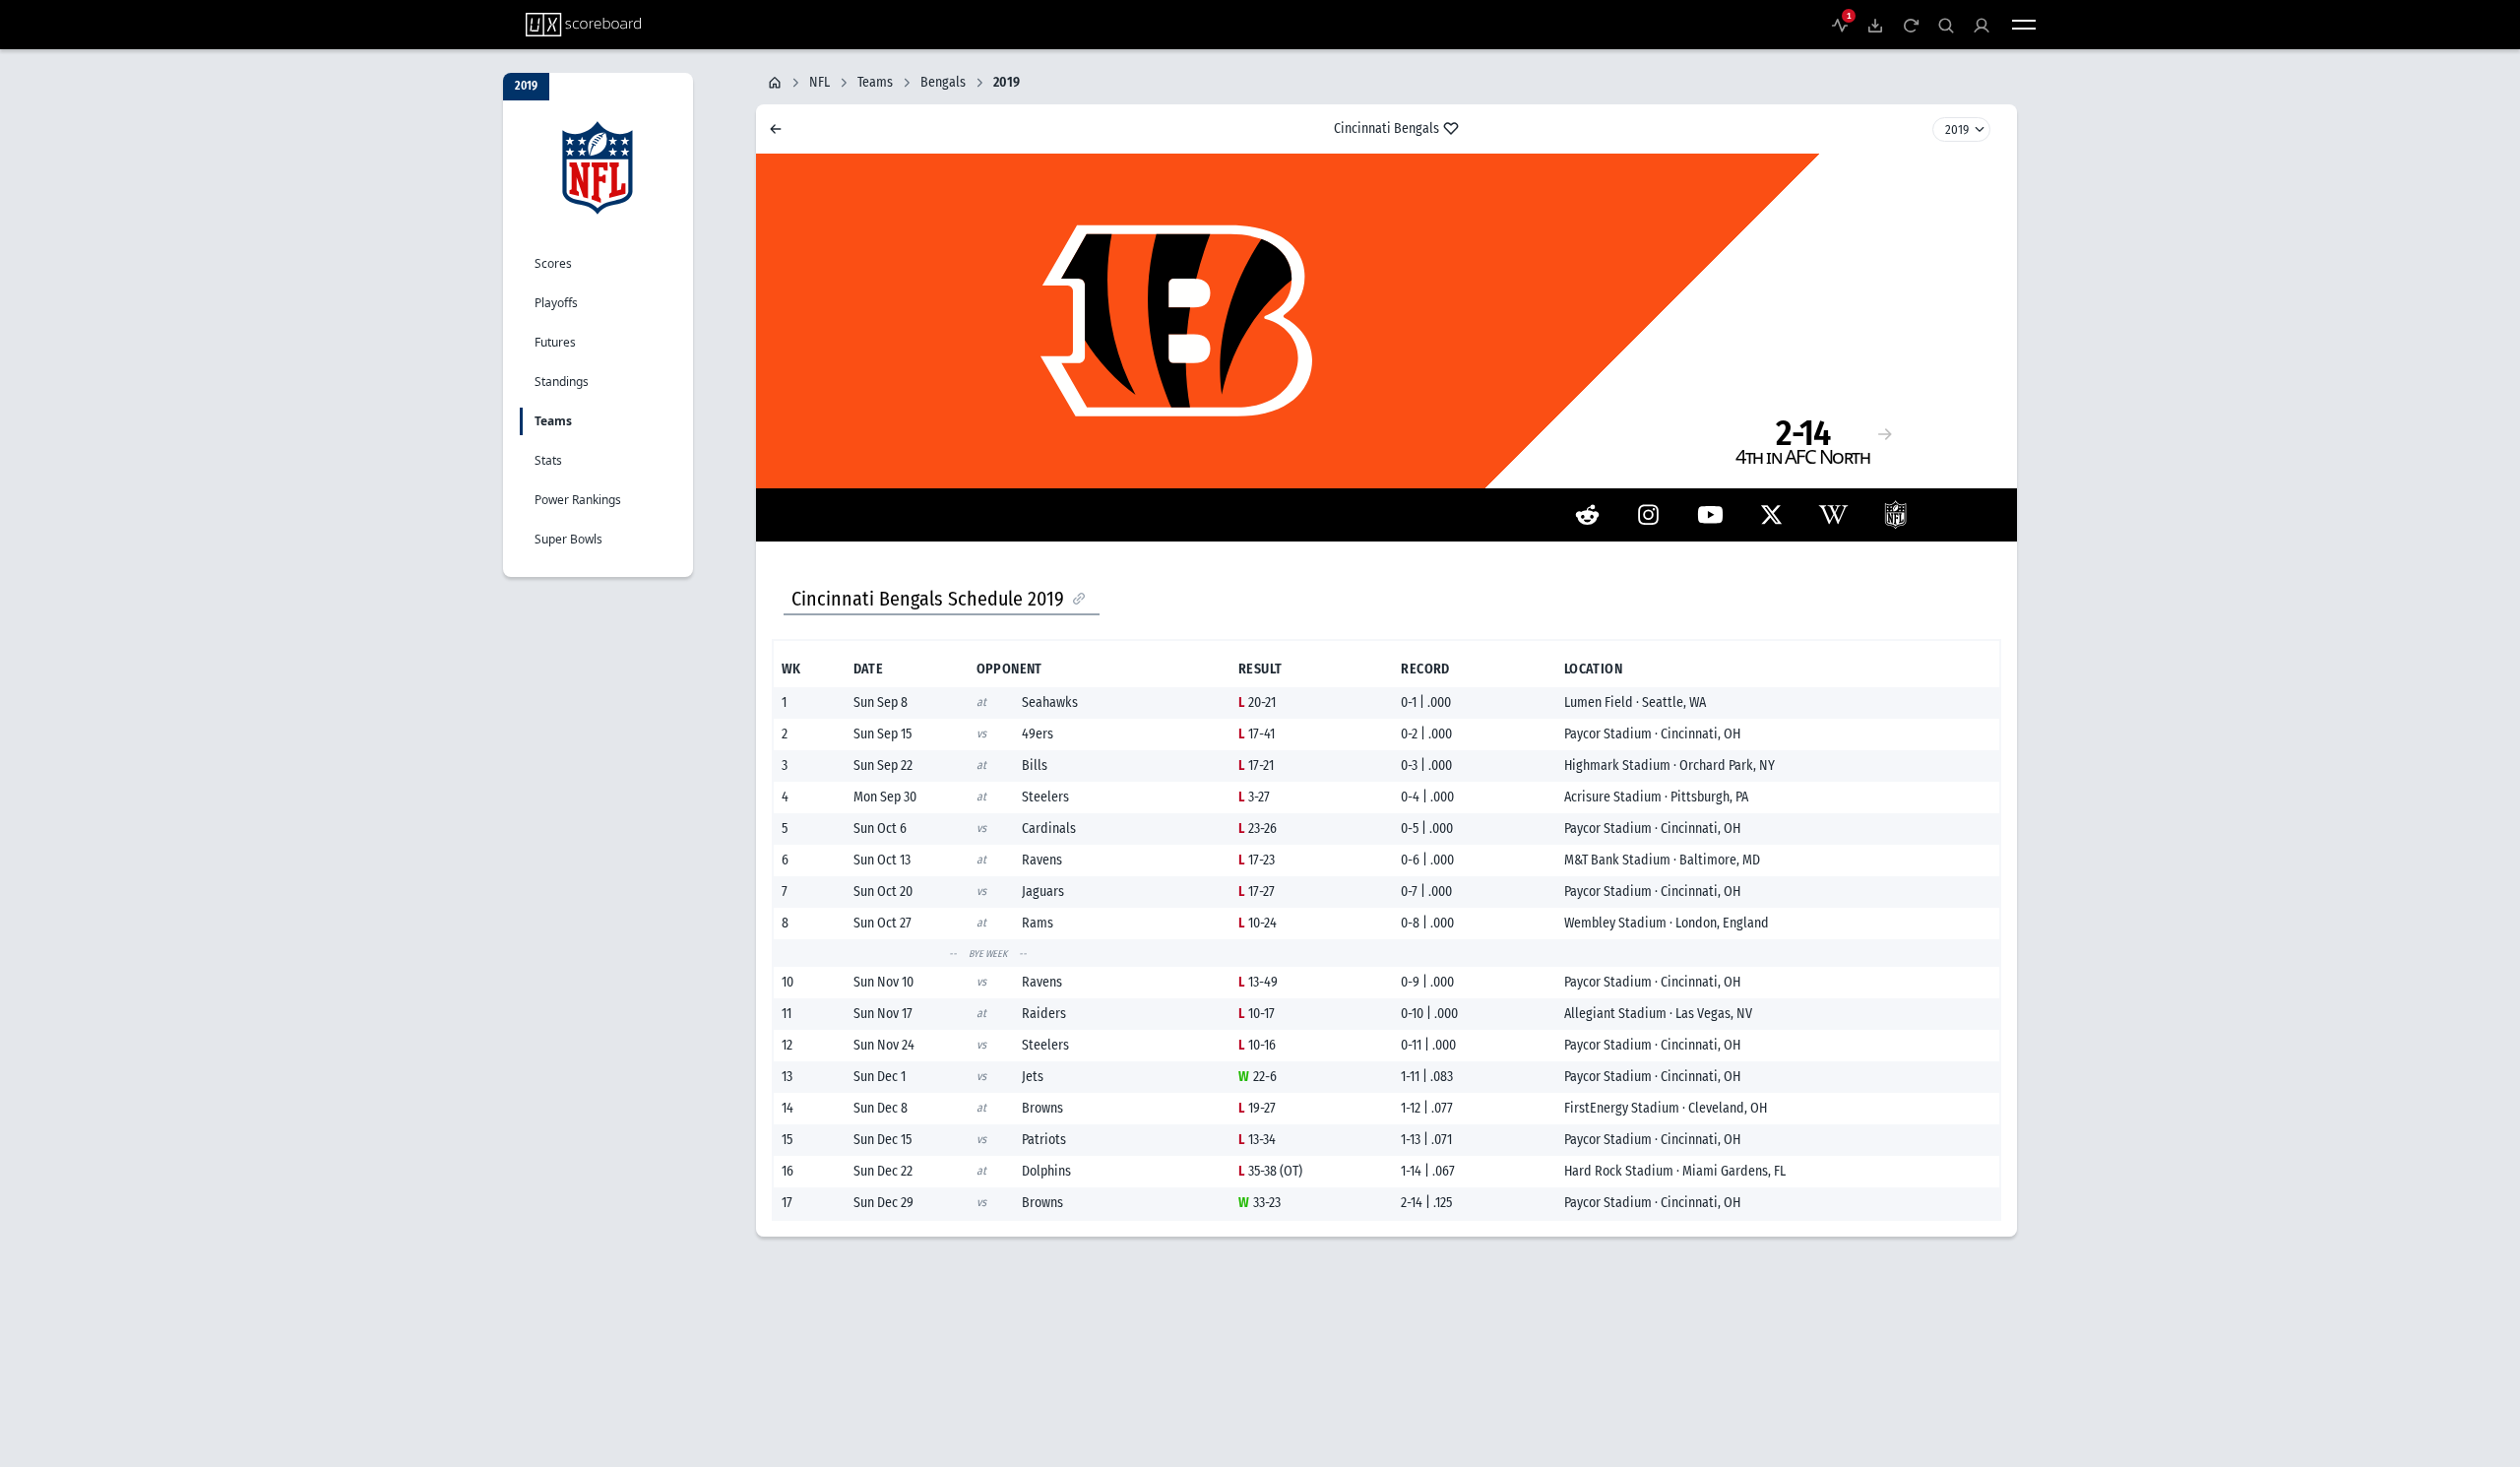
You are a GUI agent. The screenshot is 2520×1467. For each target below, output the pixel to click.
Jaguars (1043, 892)
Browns (1042, 1108)
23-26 (1258, 829)
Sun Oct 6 (880, 829)
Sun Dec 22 (883, 1171)
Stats (548, 460)
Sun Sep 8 (881, 702)
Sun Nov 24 (884, 1045)
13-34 (1257, 1140)
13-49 (1258, 982)
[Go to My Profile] (1982, 25)
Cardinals (1049, 829)
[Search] (1946, 25)
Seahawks (1050, 702)
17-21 (1256, 765)
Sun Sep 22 (883, 765)
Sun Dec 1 (880, 1077)
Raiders (1044, 1014)
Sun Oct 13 (882, 860)
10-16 (1257, 1045)
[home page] (775, 83)
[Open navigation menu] (2024, 25)
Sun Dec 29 (883, 1203)
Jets (1033, 1077)
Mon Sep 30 (885, 797)
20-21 (1257, 702)
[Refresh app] (1911, 25)
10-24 (1258, 923)
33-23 (1260, 1203)
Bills (1035, 765)
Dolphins (1046, 1171)
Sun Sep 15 (882, 734)
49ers (1038, 734)
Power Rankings (578, 500)
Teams (553, 421)
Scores (553, 263)
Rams (1038, 923)
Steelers (1045, 797)
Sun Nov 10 (883, 982)
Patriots (1044, 1140)
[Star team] (1451, 128)
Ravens (1042, 860)
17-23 (1257, 860)
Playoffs (556, 303)
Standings (562, 382)
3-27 (1254, 797)
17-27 (1257, 892)
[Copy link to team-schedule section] (1079, 599)
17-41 (1257, 734)
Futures (555, 342)
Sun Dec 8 (881, 1108)
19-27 (1257, 1108)
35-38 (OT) (1270, 1171)
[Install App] (1875, 25)
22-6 (1258, 1077)
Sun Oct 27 (882, 923)
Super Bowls (568, 539)
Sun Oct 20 (883, 892)
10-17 (1257, 1014)
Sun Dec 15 (882, 1140)
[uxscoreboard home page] (583, 25)
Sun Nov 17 (883, 1014)
